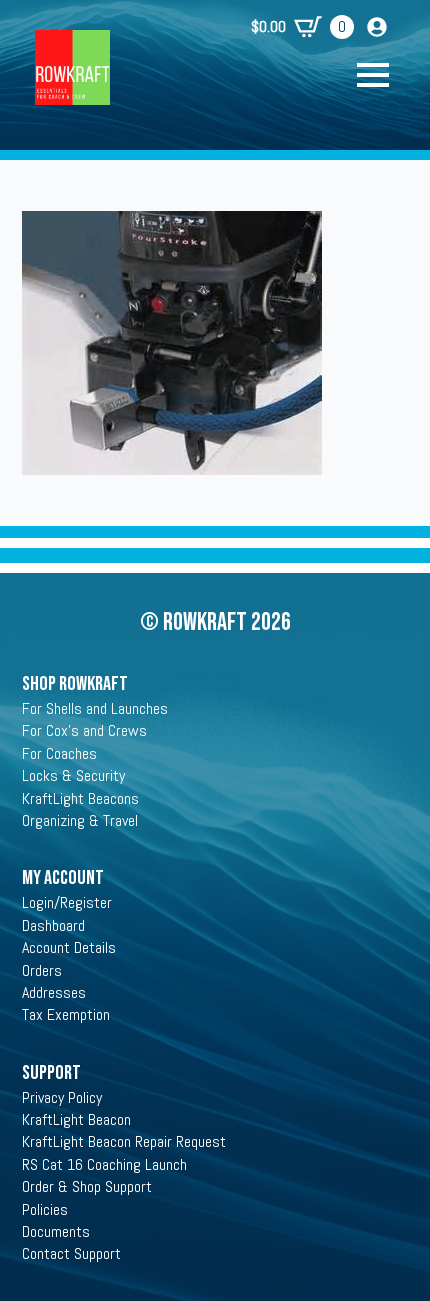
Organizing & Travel (80, 820)
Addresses (54, 992)
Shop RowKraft (75, 684)
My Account (63, 878)
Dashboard (53, 925)
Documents (56, 1231)
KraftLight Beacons (80, 798)
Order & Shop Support (87, 1186)
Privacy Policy (62, 1097)
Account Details (69, 947)
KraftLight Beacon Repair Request (124, 1141)
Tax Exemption (66, 1014)
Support (51, 1073)
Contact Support (71, 1253)
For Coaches (59, 753)
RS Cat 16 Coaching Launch (104, 1164)
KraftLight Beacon (76, 1119)
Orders (42, 970)
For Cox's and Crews (84, 730)
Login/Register (67, 902)
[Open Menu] (383, 75)
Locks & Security (73, 775)
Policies (45, 1209)
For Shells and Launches (95, 708)
